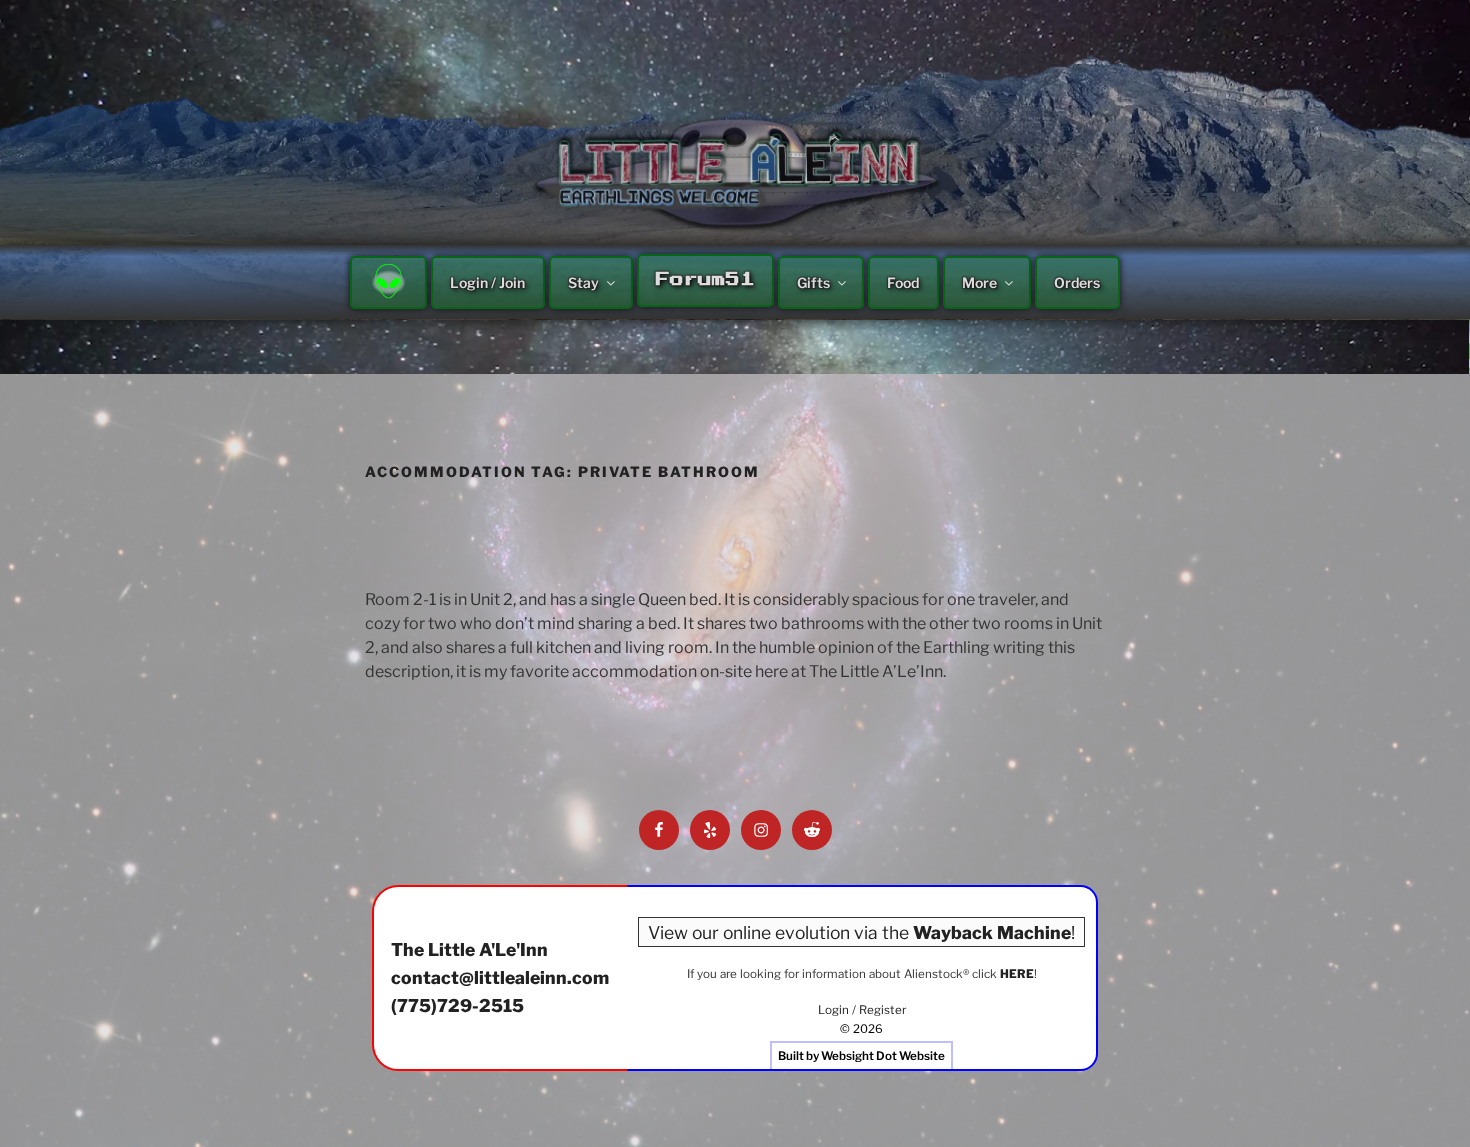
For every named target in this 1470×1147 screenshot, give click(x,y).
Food (903, 282)
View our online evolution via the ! (861, 931)
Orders (1077, 282)
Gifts (813, 282)
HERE (1017, 974)
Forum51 (705, 280)
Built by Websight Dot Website (861, 1056)
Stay (583, 282)
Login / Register (862, 1010)
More (979, 282)
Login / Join (487, 282)
